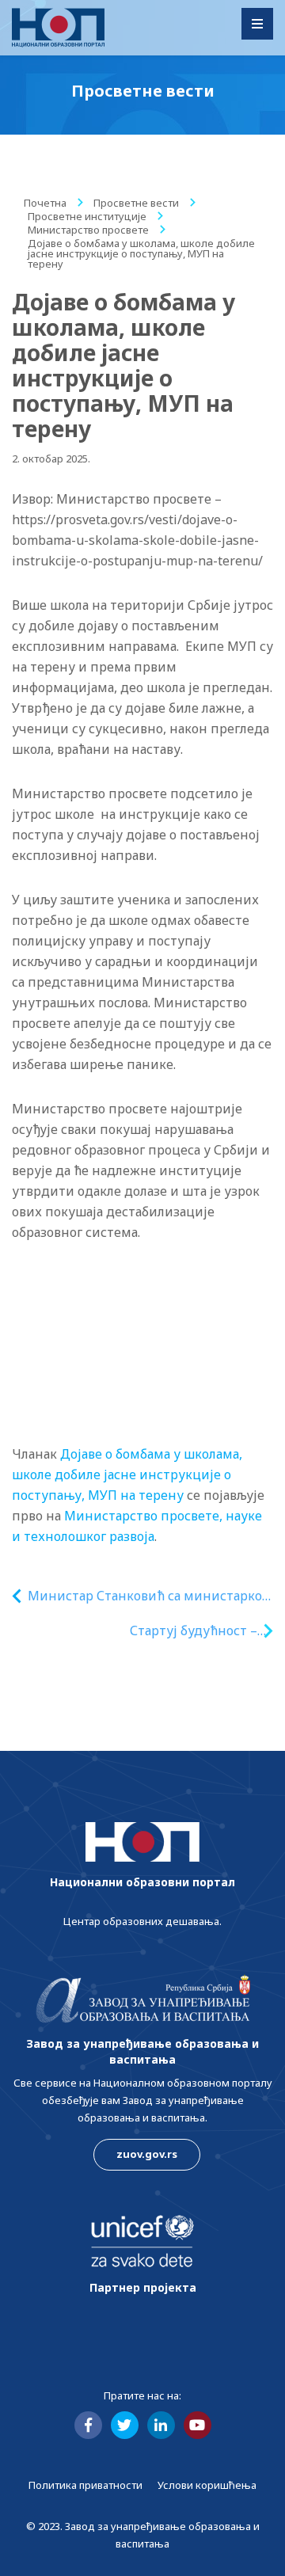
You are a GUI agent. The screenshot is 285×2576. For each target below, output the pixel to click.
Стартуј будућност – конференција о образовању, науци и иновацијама (167, 1631)
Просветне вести (136, 203)
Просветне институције (87, 216)
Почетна (45, 203)
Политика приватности (85, 2485)
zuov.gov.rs (147, 2154)
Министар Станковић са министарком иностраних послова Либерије (150, 1596)
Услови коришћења (207, 2485)
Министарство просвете (88, 230)
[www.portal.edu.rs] (58, 28)
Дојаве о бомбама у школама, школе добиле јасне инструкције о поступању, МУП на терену (127, 1474)
